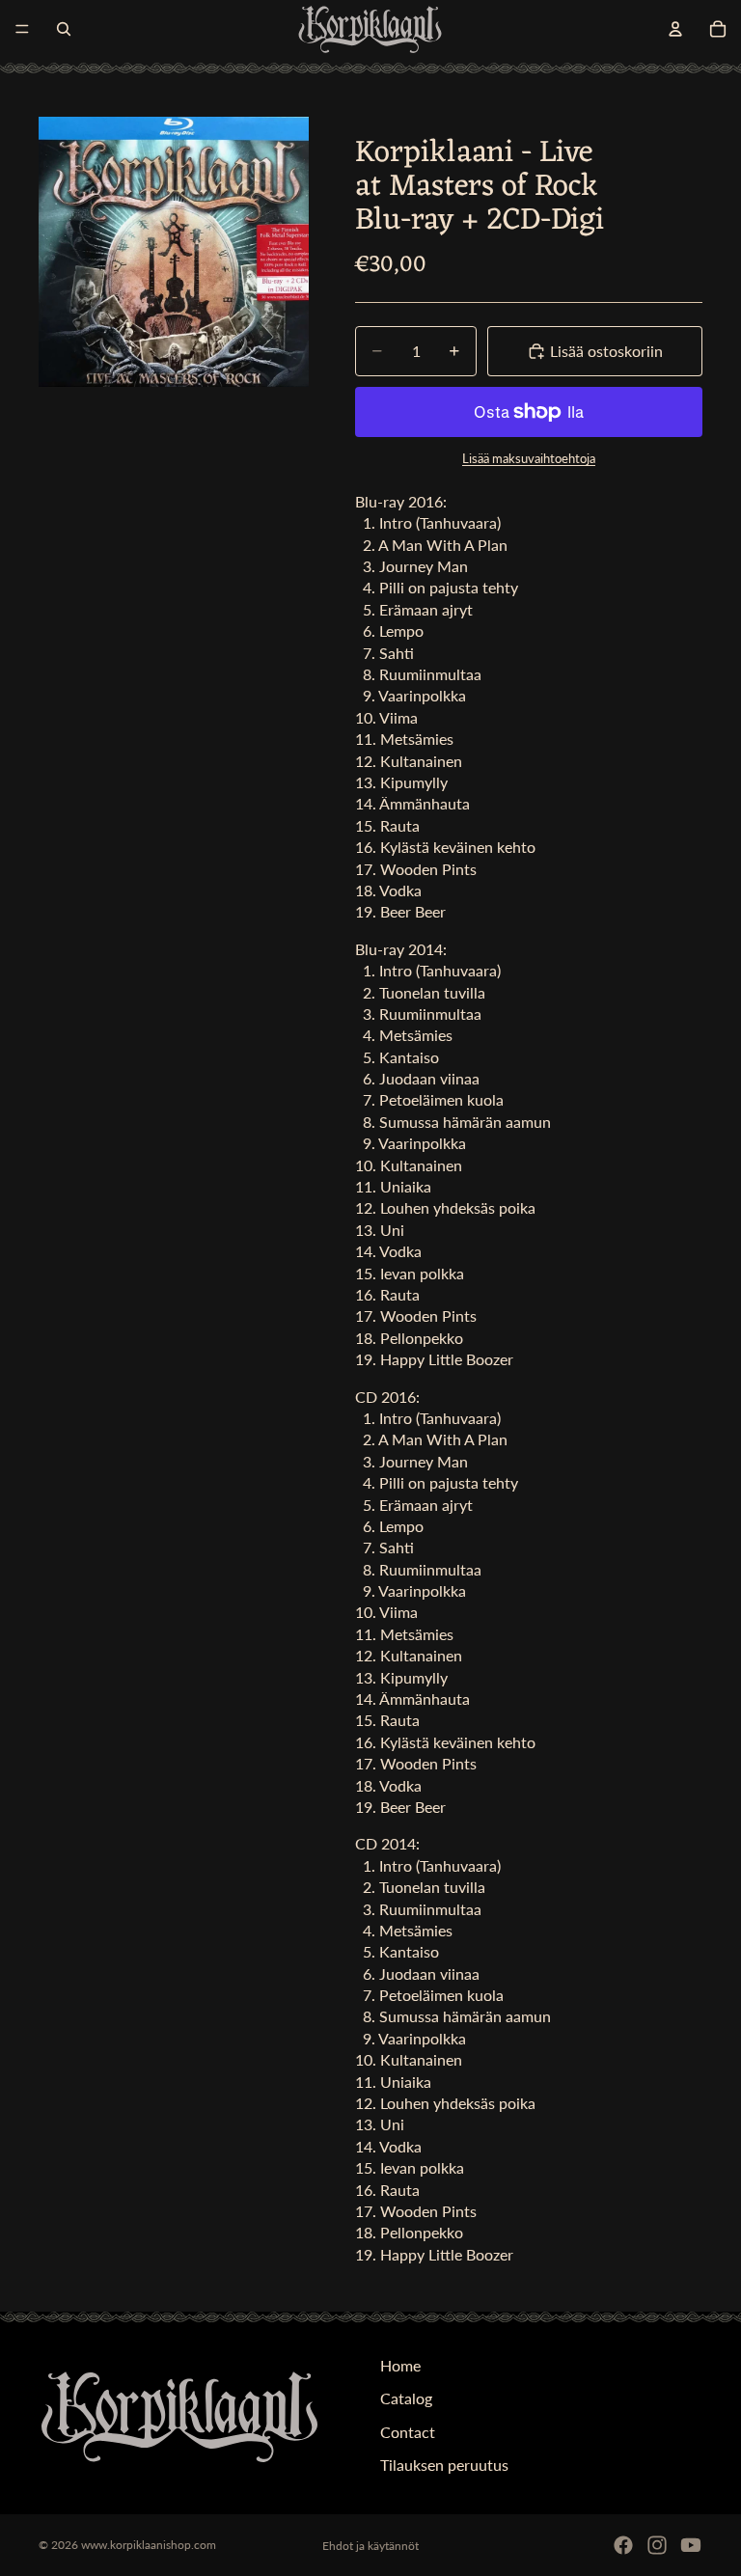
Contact (408, 2432)
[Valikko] (22, 29)
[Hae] (64, 29)
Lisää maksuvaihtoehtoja (529, 458)
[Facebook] (623, 2545)
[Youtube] (691, 2545)
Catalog (406, 2399)
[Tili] (675, 29)
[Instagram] (657, 2545)
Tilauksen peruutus (444, 2465)
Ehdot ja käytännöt (370, 2546)
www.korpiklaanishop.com (149, 2545)
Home (400, 2365)
